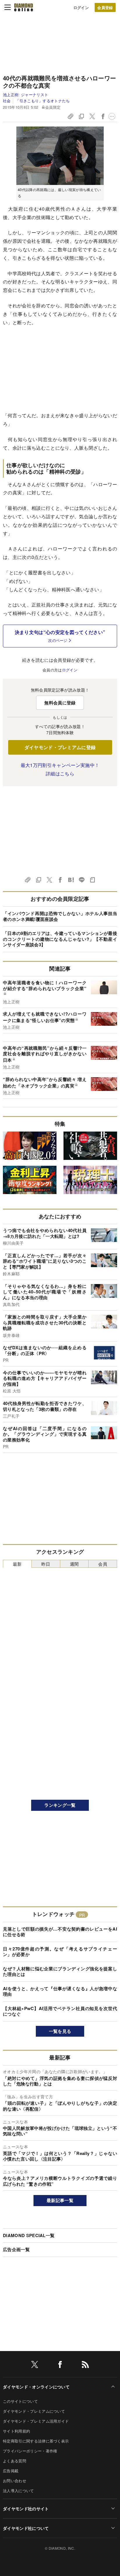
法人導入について (18, 2491)
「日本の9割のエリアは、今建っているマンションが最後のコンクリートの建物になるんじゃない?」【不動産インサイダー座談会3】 (60, 939)
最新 (17, 1564)
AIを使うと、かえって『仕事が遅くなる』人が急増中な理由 (60, 1991)
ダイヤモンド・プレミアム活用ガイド (36, 2421)
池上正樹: (25, 95)
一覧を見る (60, 2031)
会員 (103, 1564)
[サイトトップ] (24, 7)
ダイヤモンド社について (26, 2528)
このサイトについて (20, 2401)
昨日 (46, 1564)
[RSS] (85, 2365)
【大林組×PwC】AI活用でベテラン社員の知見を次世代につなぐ (60, 2011)
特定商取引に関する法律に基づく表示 (36, 2441)
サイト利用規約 (16, 2431)
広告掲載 (11, 2471)
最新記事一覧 (60, 2200)
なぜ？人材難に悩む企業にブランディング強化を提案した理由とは (60, 1972)
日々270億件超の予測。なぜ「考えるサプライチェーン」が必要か (60, 1952)
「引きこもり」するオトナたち (43, 101)
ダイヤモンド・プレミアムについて (34, 2411)
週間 (74, 1564)
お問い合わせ (15, 2481)
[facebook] (60, 2365)
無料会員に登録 (60, 703)
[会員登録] (105, 7)
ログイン (81, 7)
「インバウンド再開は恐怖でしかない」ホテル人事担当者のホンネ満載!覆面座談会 (60, 916)
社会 (7, 101)
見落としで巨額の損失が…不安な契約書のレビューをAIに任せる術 (60, 1932)
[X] (35, 2365)
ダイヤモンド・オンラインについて (36, 2387)
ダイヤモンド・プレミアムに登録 (60, 747)
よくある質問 (15, 2461)
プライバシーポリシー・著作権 (30, 2451)
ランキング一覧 (60, 1805)
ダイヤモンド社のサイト (26, 2509)
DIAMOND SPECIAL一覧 (29, 2235)
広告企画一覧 (16, 2249)
